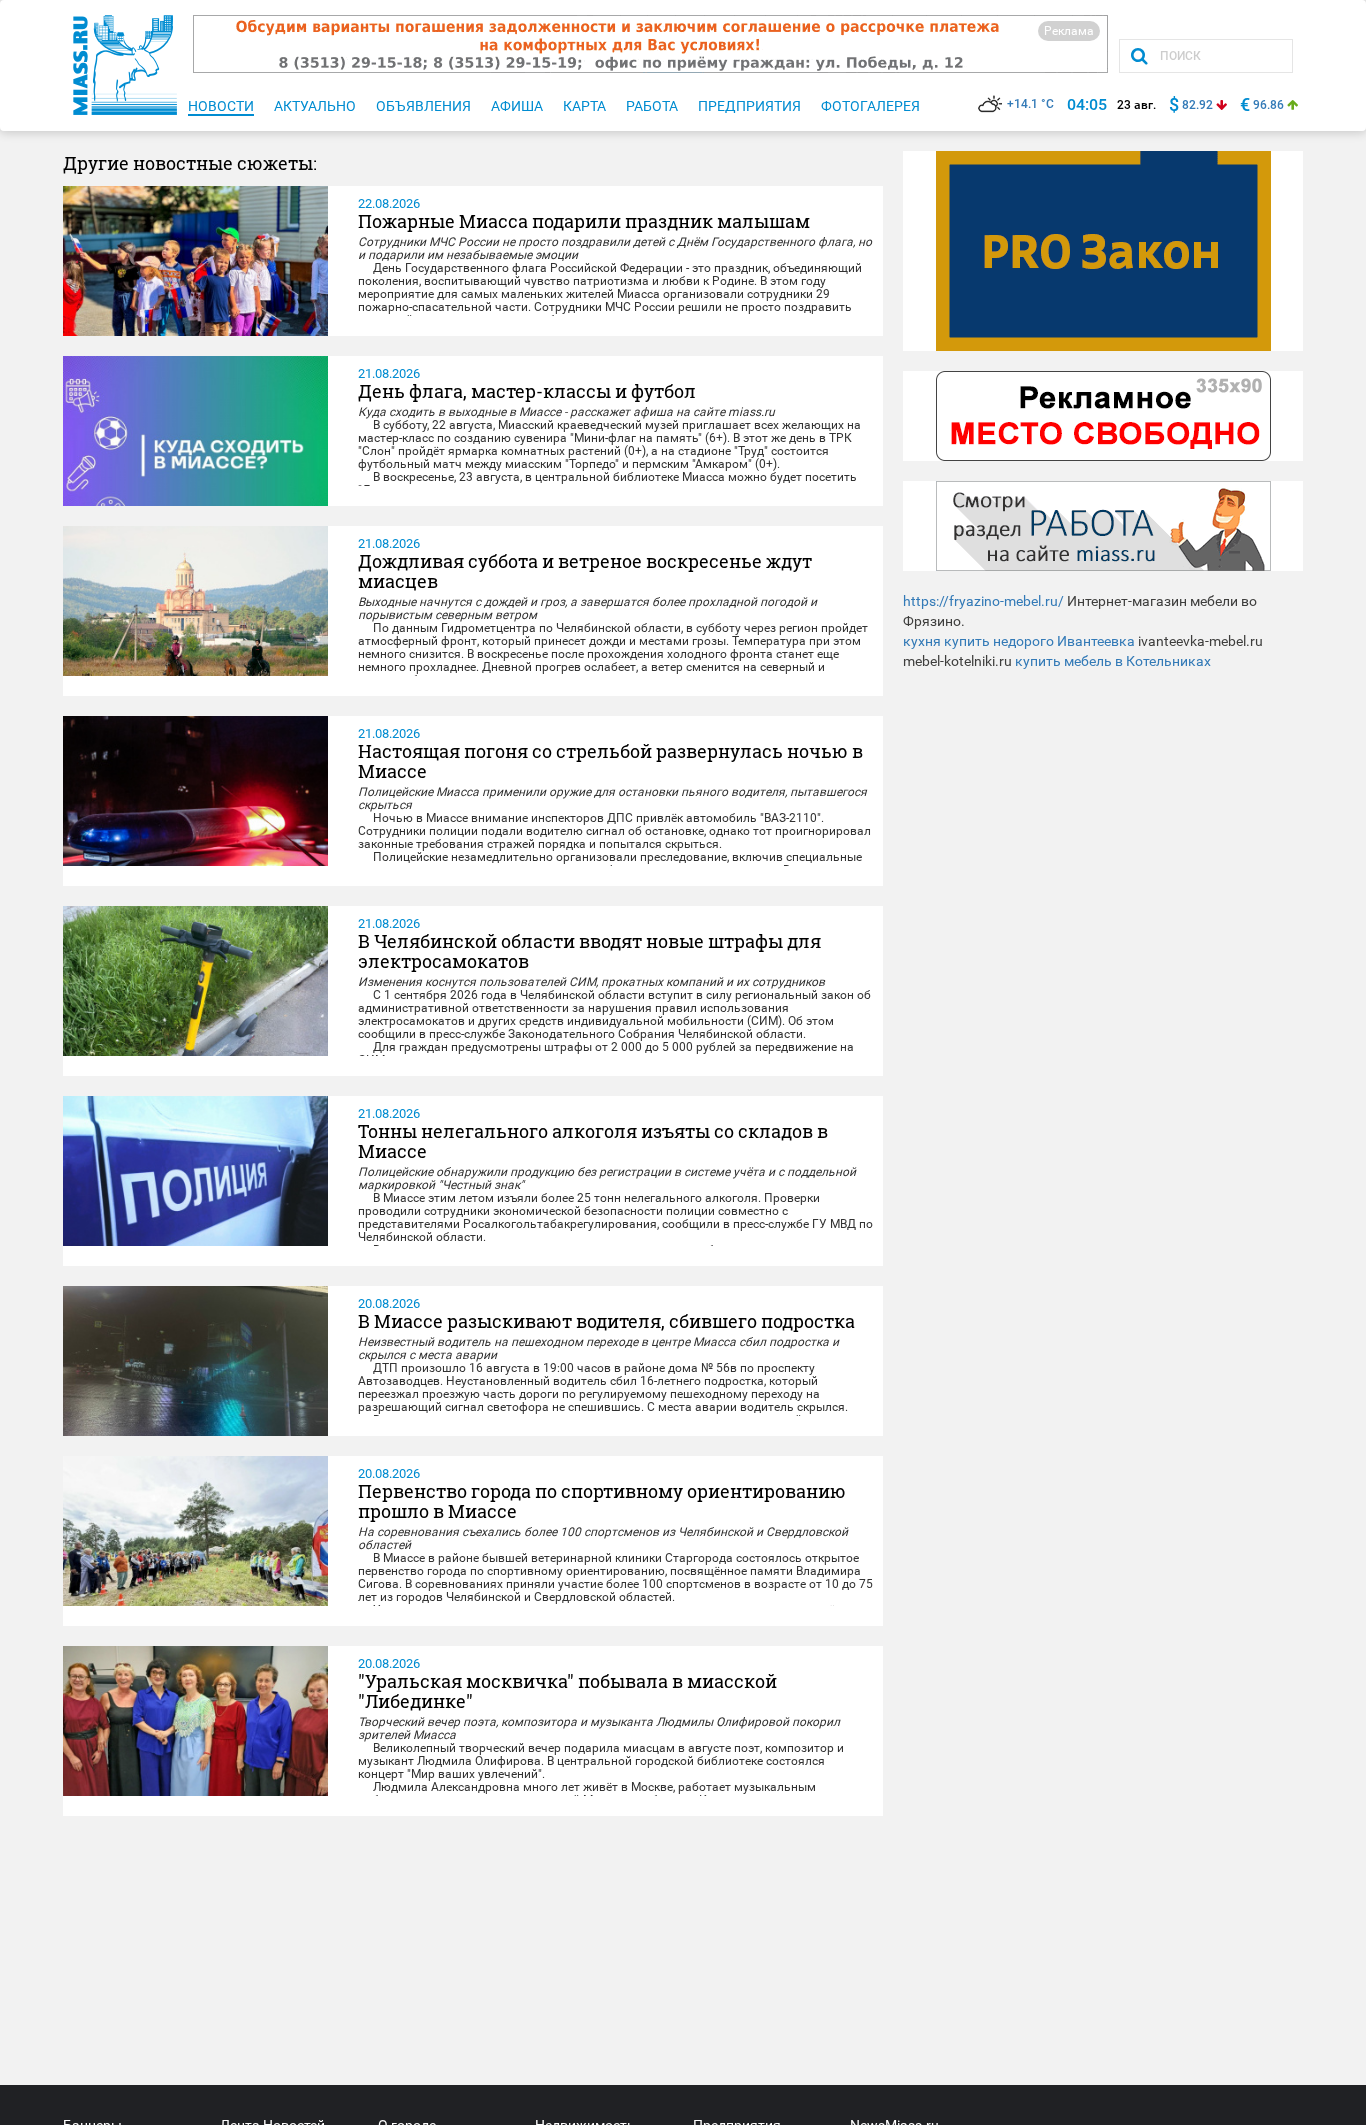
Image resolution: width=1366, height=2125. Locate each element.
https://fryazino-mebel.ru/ (983, 601)
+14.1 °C (1030, 104)
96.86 (1268, 105)
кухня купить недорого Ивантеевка (1019, 641)
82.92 (1197, 105)
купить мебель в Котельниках (1113, 661)
